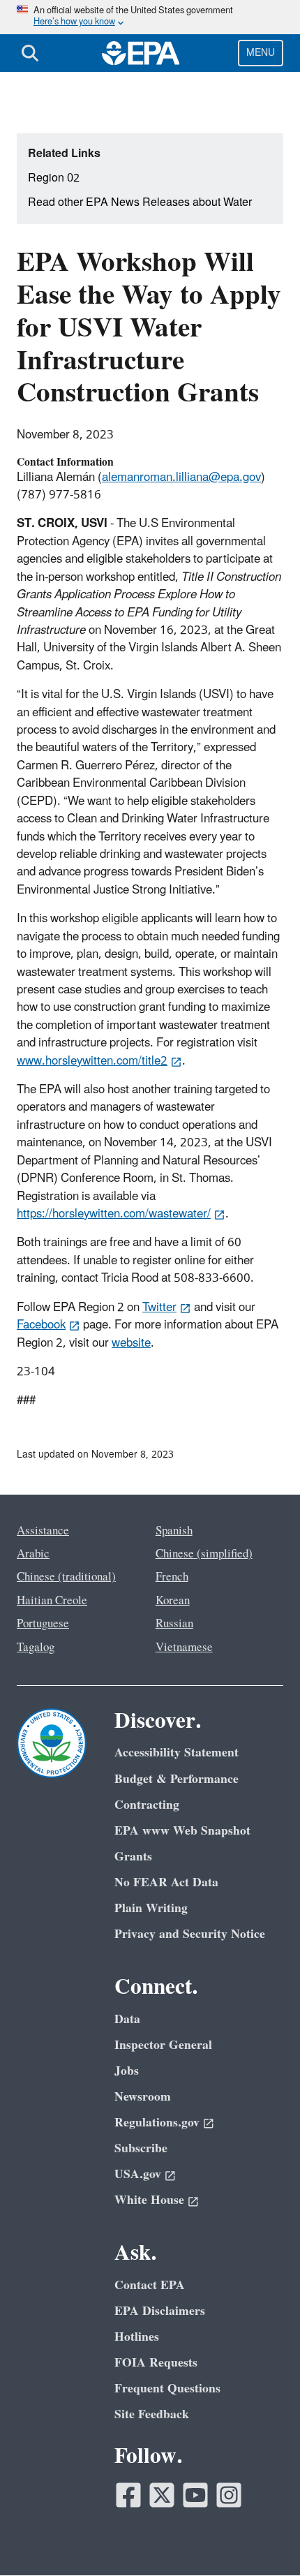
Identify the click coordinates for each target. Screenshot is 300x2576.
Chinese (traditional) (66, 1577)
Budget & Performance (177, 1779)
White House (149, 2200)
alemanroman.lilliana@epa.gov (181, 478)
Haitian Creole (52, 1601)
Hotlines (137, 2337)
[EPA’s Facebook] (128, 2495)
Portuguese (43, 1624)
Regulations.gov (157, 2123)
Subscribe (141, 2148)
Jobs (127, 2071)
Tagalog (36, 1648)
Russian (174, 1624)
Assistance (43, 1531)
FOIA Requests (156, 2363)
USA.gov (138, 2174)
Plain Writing (151, 1908)
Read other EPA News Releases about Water (140, 202)
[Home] (141, 53)
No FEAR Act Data (166, 1882)
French (172, 1577)
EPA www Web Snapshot (182, 1831)
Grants (133, 1857)
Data (127, 2019)
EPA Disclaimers (160, 2311)
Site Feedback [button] (152, 2414)
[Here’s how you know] (150, 17)
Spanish (174, 1531)
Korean (173, 1601)
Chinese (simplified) (204, 1554)
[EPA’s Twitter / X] (162, 2495)
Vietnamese (184, 1648)
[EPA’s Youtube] (195, 2495)
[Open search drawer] (30, 53)
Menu (261, 53)
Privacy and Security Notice (190, 1934)
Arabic (33, 1554)
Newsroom (143, 2097)
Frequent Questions (167, 2389)
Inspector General (163, 2045)
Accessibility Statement (177, 1753)
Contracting (147, 1805)
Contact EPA (150, 2285)
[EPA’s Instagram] (229, 2495)
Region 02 (54, 178)
